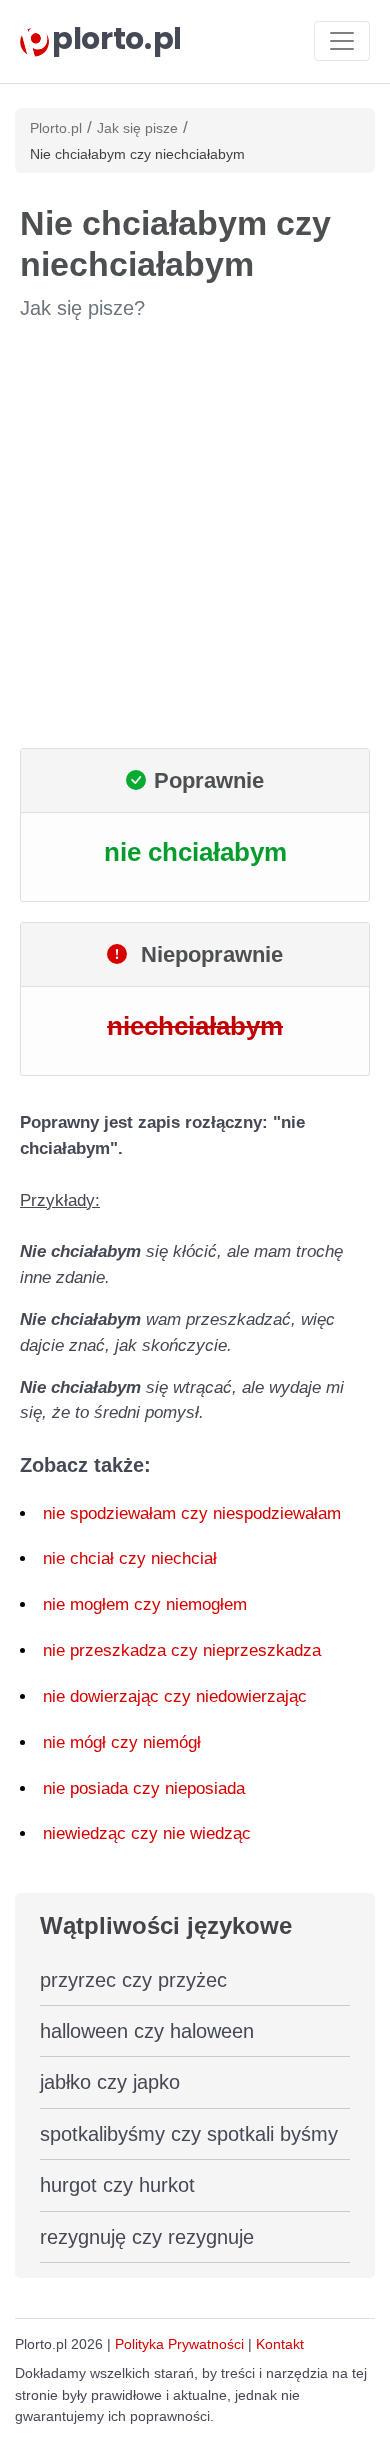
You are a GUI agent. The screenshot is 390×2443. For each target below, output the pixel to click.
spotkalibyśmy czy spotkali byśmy (189, 2134)
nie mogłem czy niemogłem (145, 1604)
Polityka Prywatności (179, 2344)
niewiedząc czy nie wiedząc (147, 1833)
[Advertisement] (195, 535)
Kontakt (280, 2344)
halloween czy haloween (147, 2031)
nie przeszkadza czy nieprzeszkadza (182, 1650)
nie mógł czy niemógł (122, 1742)
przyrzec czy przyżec (133, 1980)
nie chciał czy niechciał (130, 1558)
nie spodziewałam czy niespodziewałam (192, 1513)
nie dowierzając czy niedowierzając (175, 1696)
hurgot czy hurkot (117, 2185)
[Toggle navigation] (342, 41)
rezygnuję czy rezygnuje (147, 2237)
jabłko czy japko (110, 2082)
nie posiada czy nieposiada (144, 1788)
